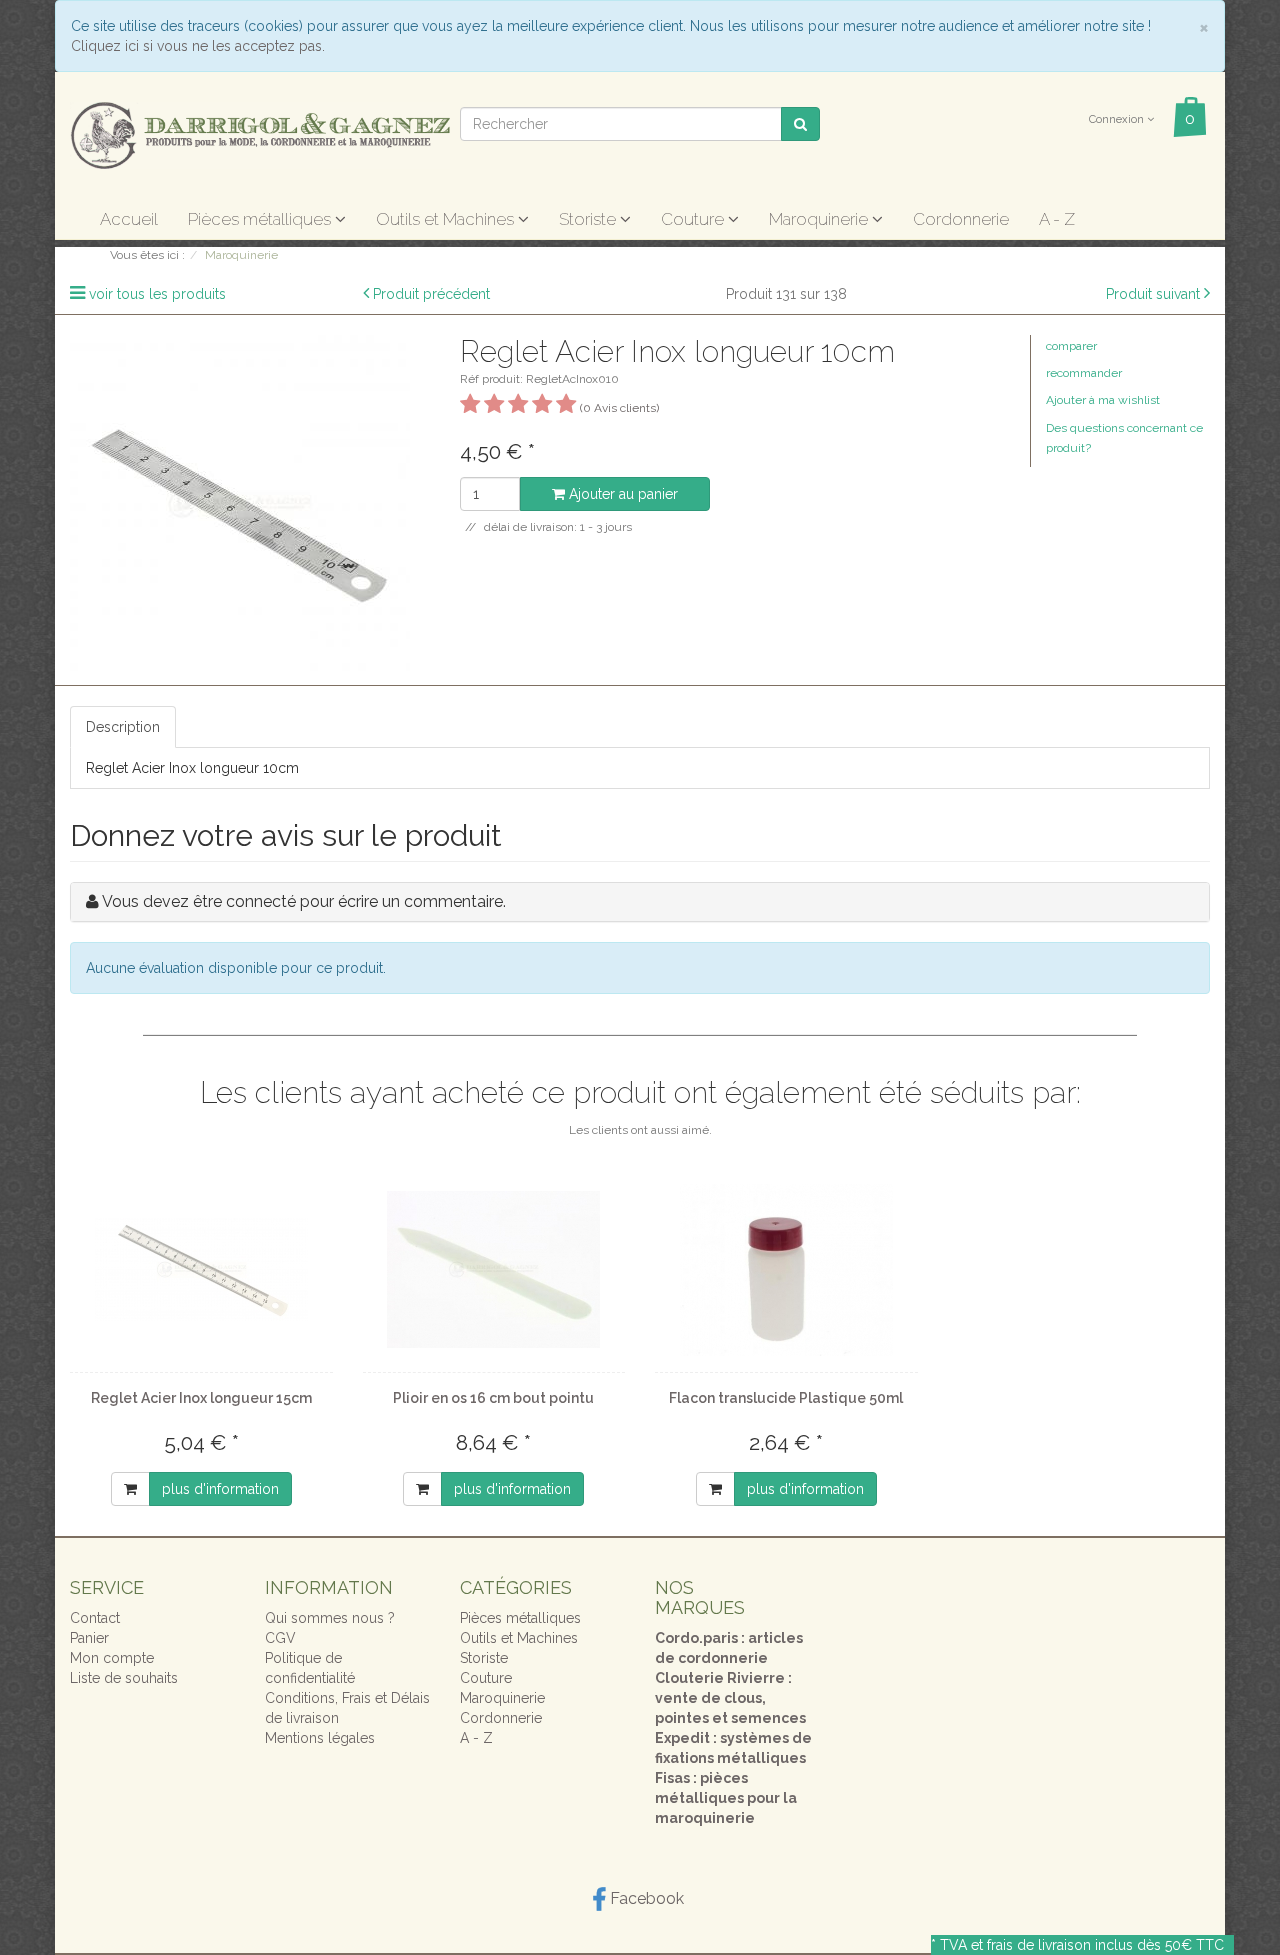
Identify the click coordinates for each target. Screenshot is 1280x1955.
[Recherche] (800, 124)
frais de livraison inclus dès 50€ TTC (1105, 1945)
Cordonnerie (961, 219)
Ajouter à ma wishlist (1103, 400)
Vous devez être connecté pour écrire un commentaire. (304, 901)
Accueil (129, 219)
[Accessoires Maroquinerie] (260, 134)
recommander (1084, 373)
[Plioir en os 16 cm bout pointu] (494, 1270)
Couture (694, 219)
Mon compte (112, 1658)
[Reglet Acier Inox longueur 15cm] (201, 1270)
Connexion (1118, 119)
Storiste (589, 219)
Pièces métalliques (261, 219)
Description (123, 727)
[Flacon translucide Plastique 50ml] (786, 1270)
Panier (89, 1638)
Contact (95, 1618)
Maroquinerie (820, 219)
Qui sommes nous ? (330, 1618)
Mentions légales (320, 1738)
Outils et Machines (447, 219)
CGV (280, 1638)
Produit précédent (431, 294)
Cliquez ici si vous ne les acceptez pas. (198, 46)
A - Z (1057, 219)
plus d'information (220, 1489)
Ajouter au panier (621, 494)
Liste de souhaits (124, 1678)
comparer (1071, 346)
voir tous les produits (157, 294)
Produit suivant (1153, 294)
